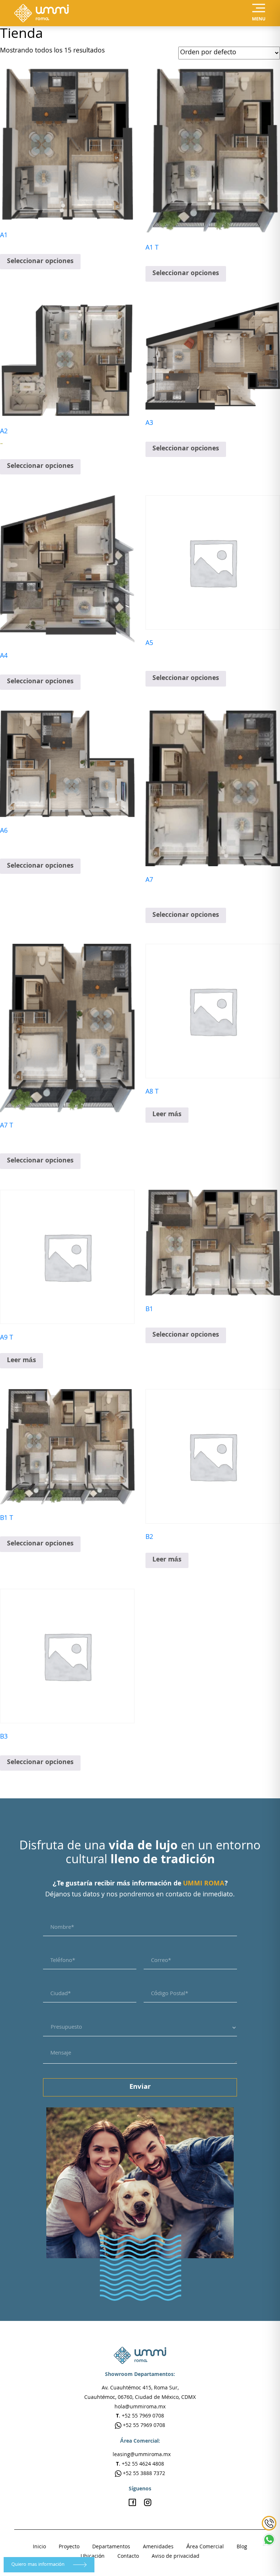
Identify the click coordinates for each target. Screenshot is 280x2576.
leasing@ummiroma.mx (142, 2455)
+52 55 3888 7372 (143, 2474)
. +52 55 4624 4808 (140, 2464)
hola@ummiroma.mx (140, 2407)
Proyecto (69, 2547)
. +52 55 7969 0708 (140, 2416)
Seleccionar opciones (40, 262)
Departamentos (111, 2547)
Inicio (39, 2547)
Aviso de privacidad (176, 2557)
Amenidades (158, 2547)
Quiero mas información (39, 2565)
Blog (242, 2547)
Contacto (128, 2557)
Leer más (167, 1115)
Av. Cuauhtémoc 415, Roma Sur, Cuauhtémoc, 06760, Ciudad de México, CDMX (140, 2393)
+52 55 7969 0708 (143, 2426)
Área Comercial (205, 2547)
